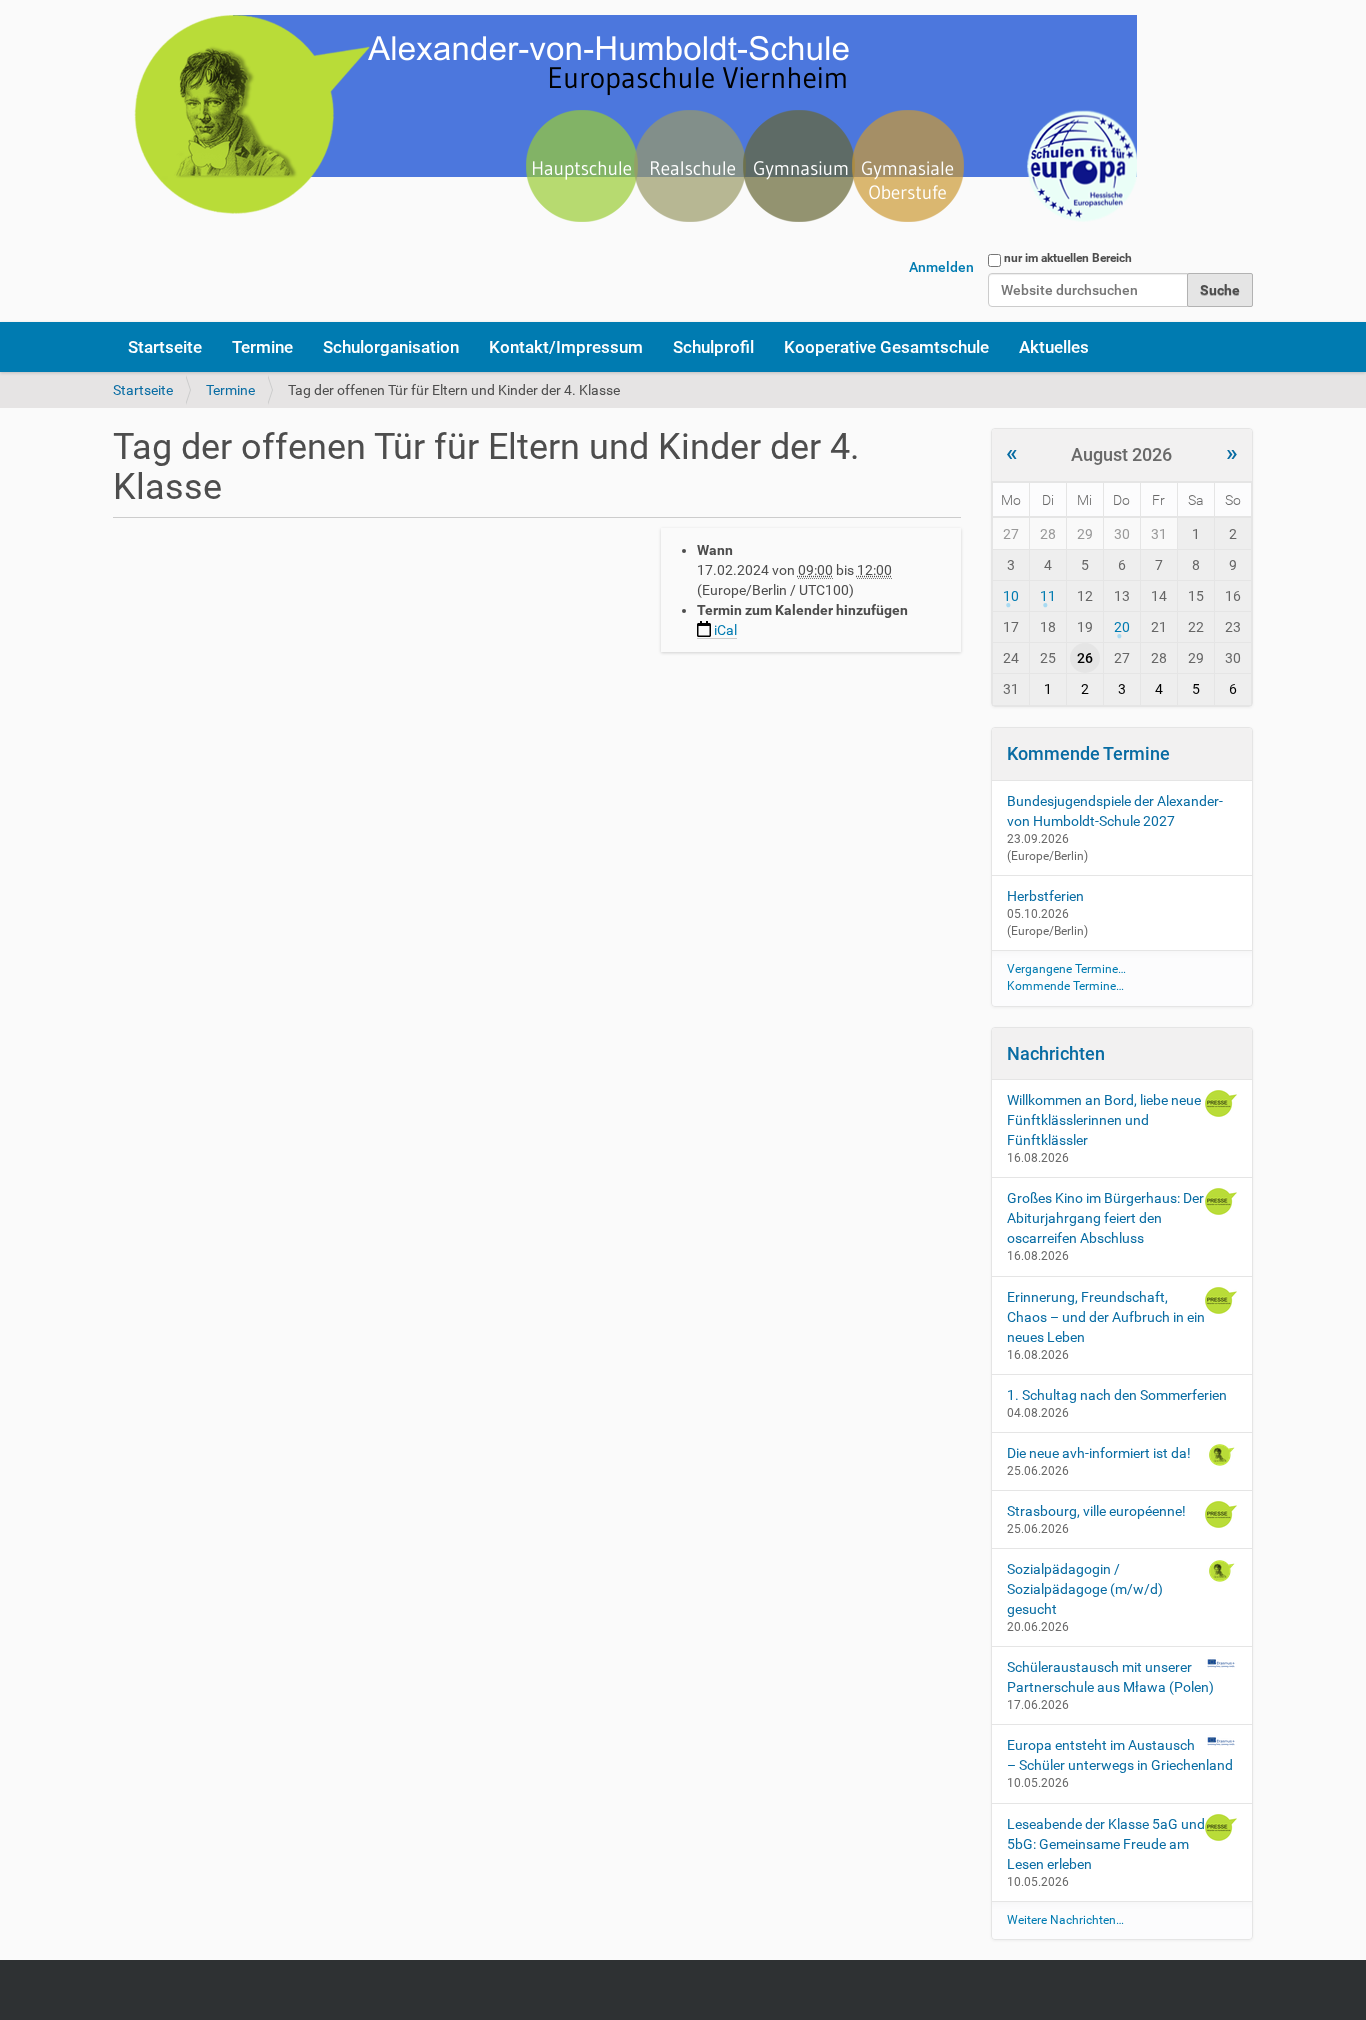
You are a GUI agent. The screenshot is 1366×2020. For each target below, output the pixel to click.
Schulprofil (713, 347)
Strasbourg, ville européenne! (1096, 1511)
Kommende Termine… (1065, 986)
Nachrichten (1056, 1053)
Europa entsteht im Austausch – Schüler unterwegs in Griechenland (1120, 1755)
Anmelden (941, 267)
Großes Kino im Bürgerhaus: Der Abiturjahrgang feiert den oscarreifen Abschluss (1105, 1218)
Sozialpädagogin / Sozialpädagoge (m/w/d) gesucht (1085, 1589)
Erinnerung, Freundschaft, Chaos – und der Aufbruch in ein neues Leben (1106, 1317)
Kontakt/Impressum (566, 347)
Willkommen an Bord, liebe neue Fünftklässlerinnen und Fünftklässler (1104, 1120)
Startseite (165, 347)
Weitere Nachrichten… (1065, 1920)
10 (1011, 596)
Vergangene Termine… (1066, 969)
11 (1048, 596)
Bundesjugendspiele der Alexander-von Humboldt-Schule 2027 (1115, 811)
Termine (262, 347)
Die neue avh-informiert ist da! (1099, 1453)
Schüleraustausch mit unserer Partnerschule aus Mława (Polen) (1110, 1677)
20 (1122, 627)
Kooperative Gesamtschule (886, 347)
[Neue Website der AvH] (625, 130)
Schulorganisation (391, 347)
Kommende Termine (1088, 753)
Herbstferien (1045, 896)
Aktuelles (1054, 347)
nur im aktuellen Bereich (1068, 258)
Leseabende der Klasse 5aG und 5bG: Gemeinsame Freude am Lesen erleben (1106, 1844)
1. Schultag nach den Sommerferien (1117, 1395)
